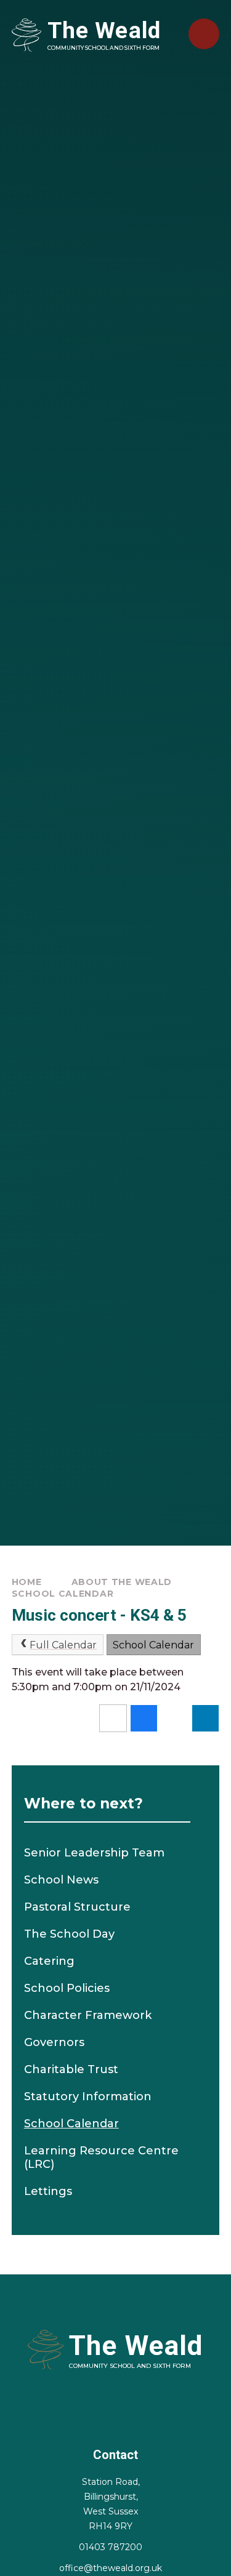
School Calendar (63, 1594)
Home (27, 1582)
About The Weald (122, 1582)
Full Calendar (63, 1645)
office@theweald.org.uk (111, 2568)
